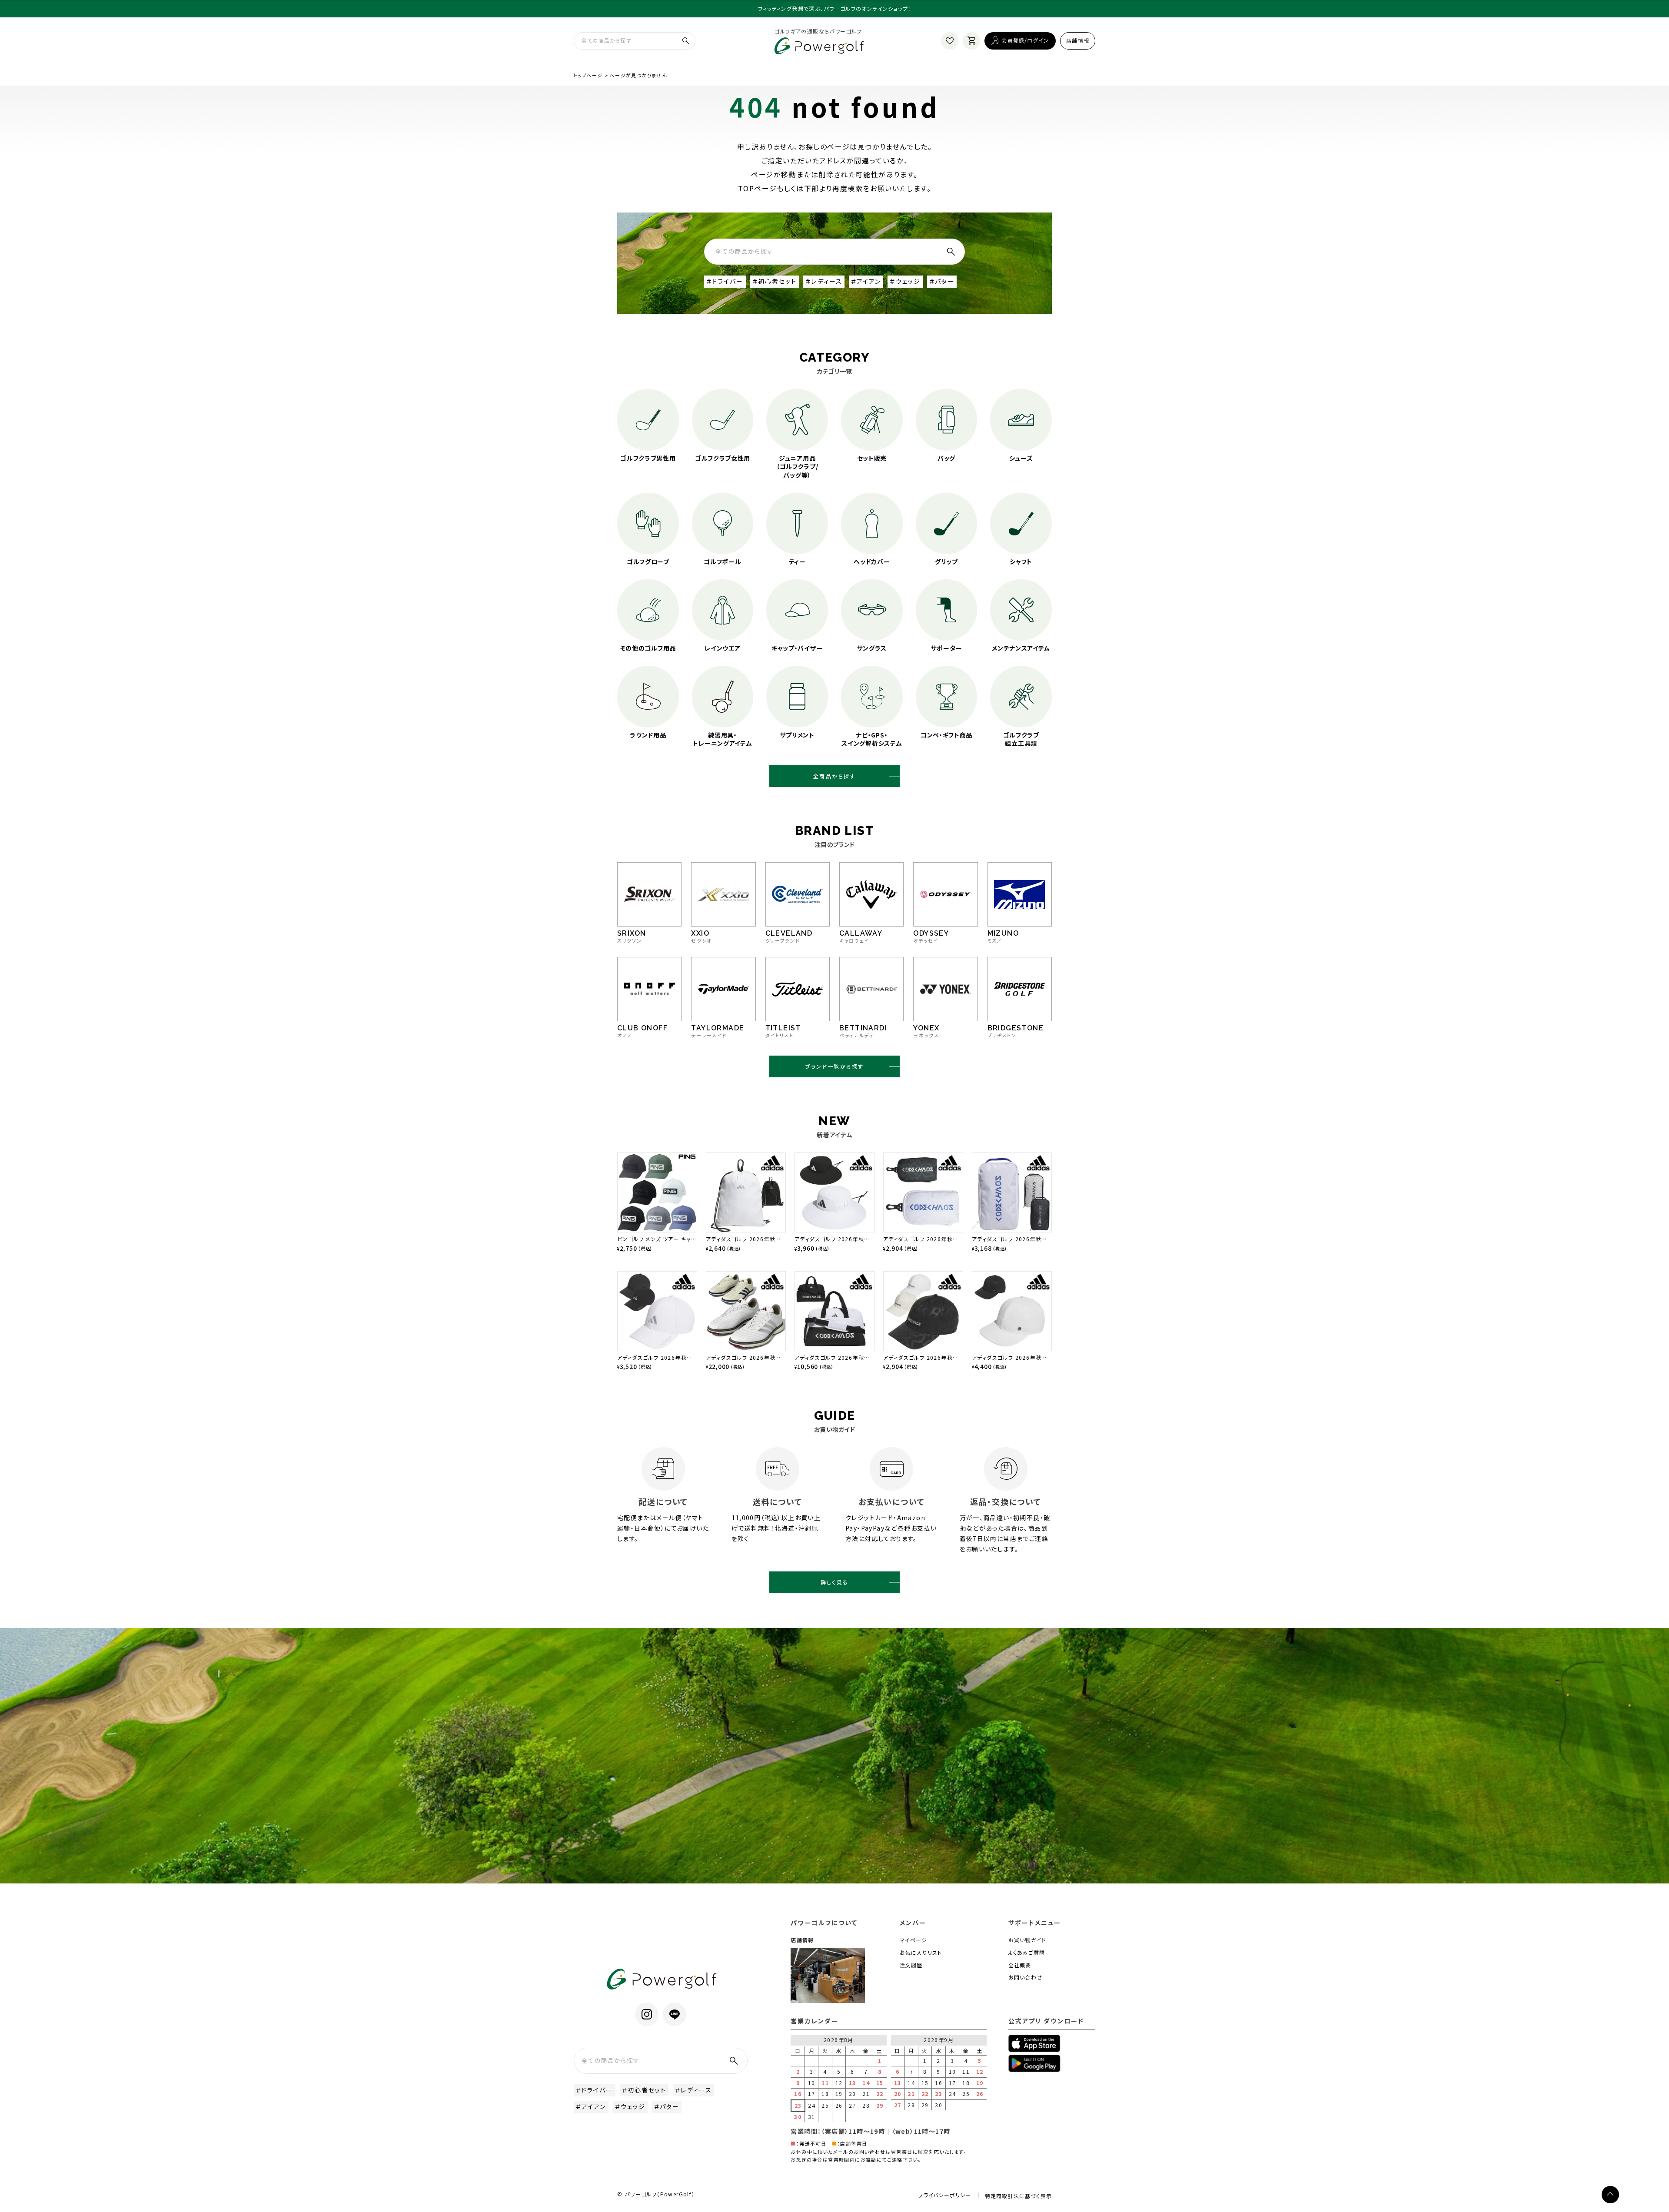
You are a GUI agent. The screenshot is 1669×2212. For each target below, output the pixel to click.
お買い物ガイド (1027, 1940)
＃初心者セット (775, 281)
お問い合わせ (1025, 1977)
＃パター (942, 281)
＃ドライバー (725, 281)
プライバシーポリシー (945, 2195)
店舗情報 (1078, 40)
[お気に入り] (950, 41)
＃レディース (824, 281)
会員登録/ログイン (1025, 40)
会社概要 (1020, 1965)
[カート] (971, 41)
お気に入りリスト (921, 1952)
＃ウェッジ (905, 281)
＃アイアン (866, 281)
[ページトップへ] (1610, 2195)
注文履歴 (911, 1965)
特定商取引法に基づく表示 (1018, 2196)
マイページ (914, 1940)
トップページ (588, 75)
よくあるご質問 (1027, 1952)
